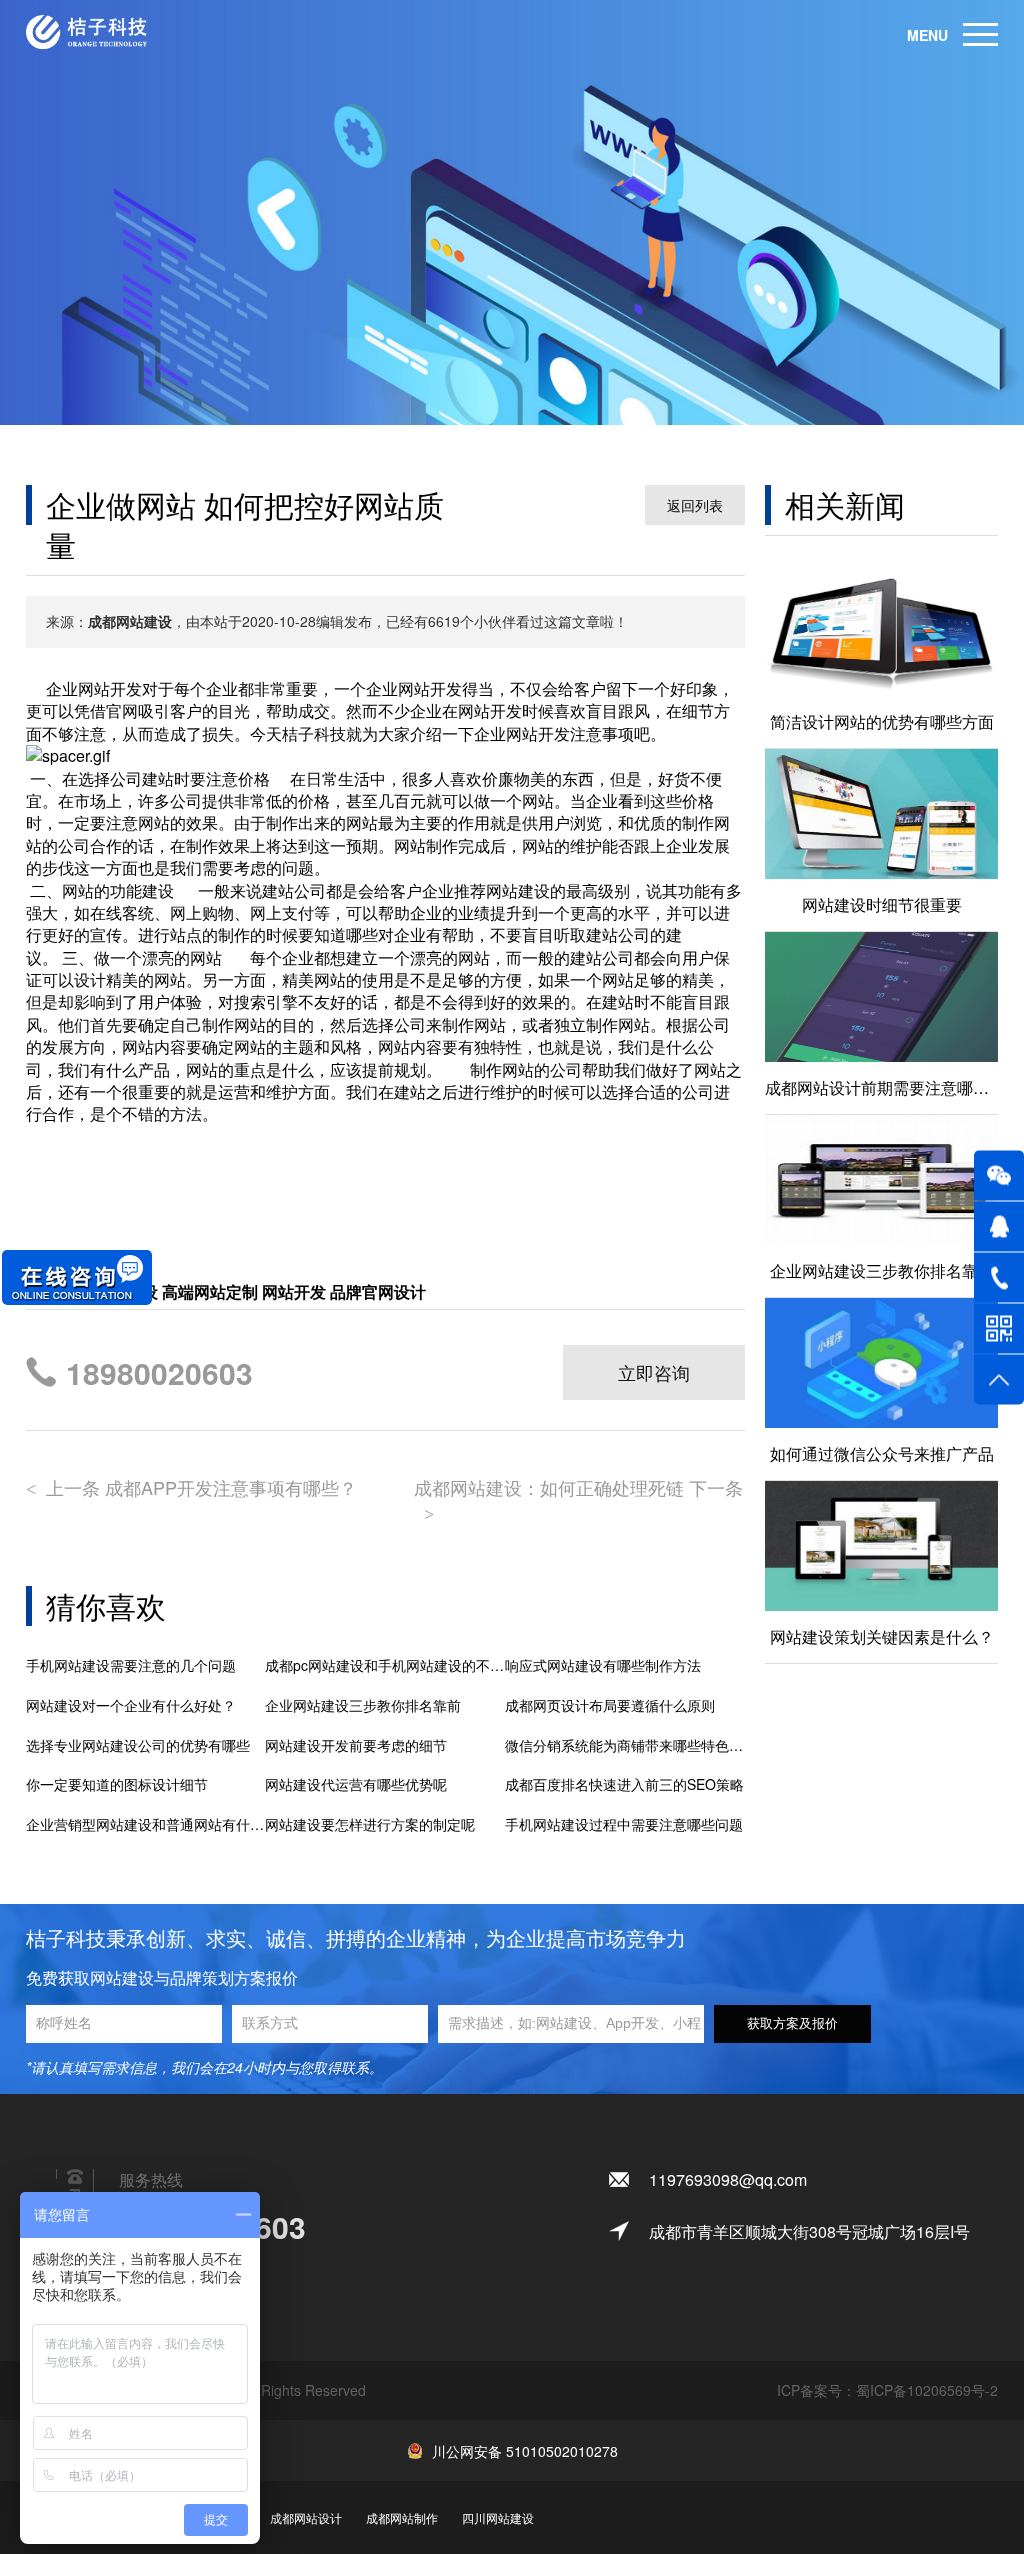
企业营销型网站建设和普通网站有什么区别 (146, 1824)
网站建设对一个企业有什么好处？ (131, 1705)
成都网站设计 (306, 2517)
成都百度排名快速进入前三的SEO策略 (624, 1784)
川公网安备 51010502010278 (525, 2451)
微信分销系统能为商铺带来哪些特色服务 (625, 1745)
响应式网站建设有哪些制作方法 (603, 1665)
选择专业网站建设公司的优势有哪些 (138, 1745)
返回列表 (695, 505)
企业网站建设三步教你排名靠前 (363, 1705)
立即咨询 (654, 1372)
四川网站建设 (498, 2517)
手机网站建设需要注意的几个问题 (131, 1665)
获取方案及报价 (792, 2023)
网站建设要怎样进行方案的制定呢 (370, 1824)
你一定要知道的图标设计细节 (117, 1784)
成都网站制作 (402, 2517)
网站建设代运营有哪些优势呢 (356, 1784)
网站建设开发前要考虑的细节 (356, 1745)
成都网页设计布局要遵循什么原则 (610, 1705)
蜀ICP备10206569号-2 (927, 2390)
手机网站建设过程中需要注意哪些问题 (624, 1824)
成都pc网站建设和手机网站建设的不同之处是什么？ (385, 1665)
